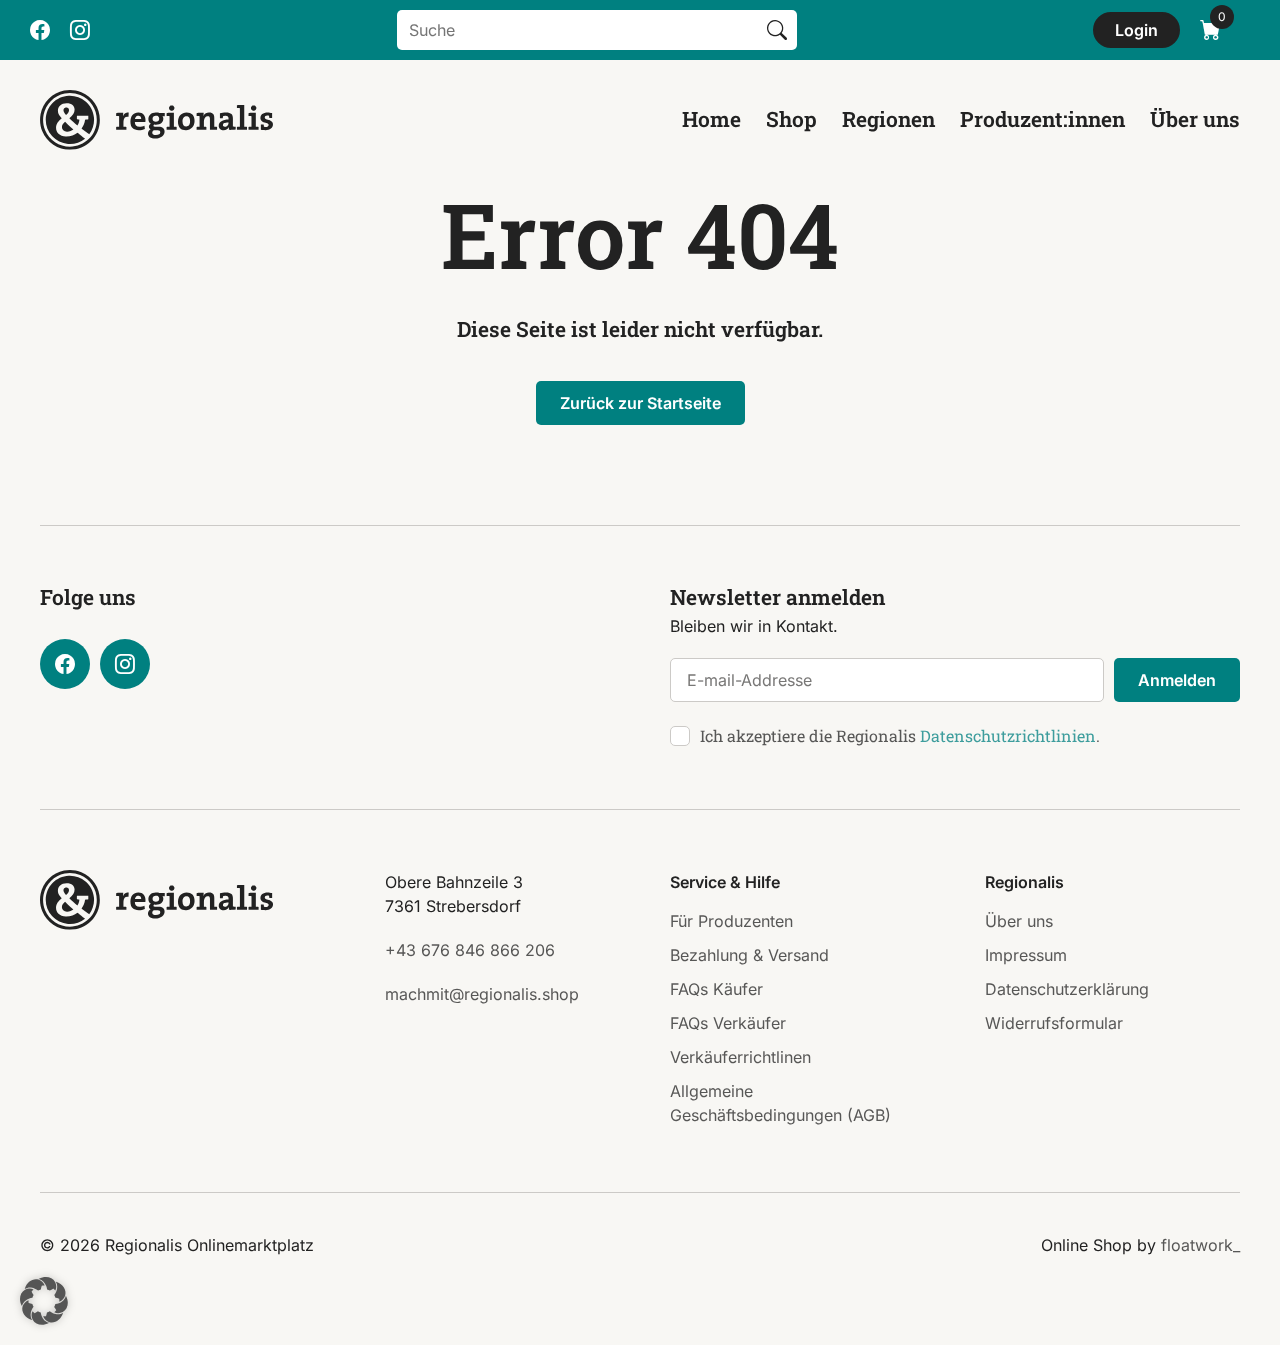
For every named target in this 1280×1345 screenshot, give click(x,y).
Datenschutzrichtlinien (1008, 735)
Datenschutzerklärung (1067, 989)
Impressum (1026, 955)
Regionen (888, 119)
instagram (80, 30)
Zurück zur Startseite (640, 403)
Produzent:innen (1042, 119)
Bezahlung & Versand (749, 955)
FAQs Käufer (716, 989)
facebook (40, 30)
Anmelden (1177, 680)
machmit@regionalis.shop (482, 994)
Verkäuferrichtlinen (740, 1057)
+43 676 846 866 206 (470, 950)
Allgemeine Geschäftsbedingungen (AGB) (780, 1103)
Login (1136, 30)
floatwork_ (1200, 1245)
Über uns (1195, 119)
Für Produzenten (731, 921)
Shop (791, 119)
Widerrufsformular (1054, 1023)
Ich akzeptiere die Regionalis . (900, 735)
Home (711, 119)
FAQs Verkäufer (728, 1023)
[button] (44, 1301)
